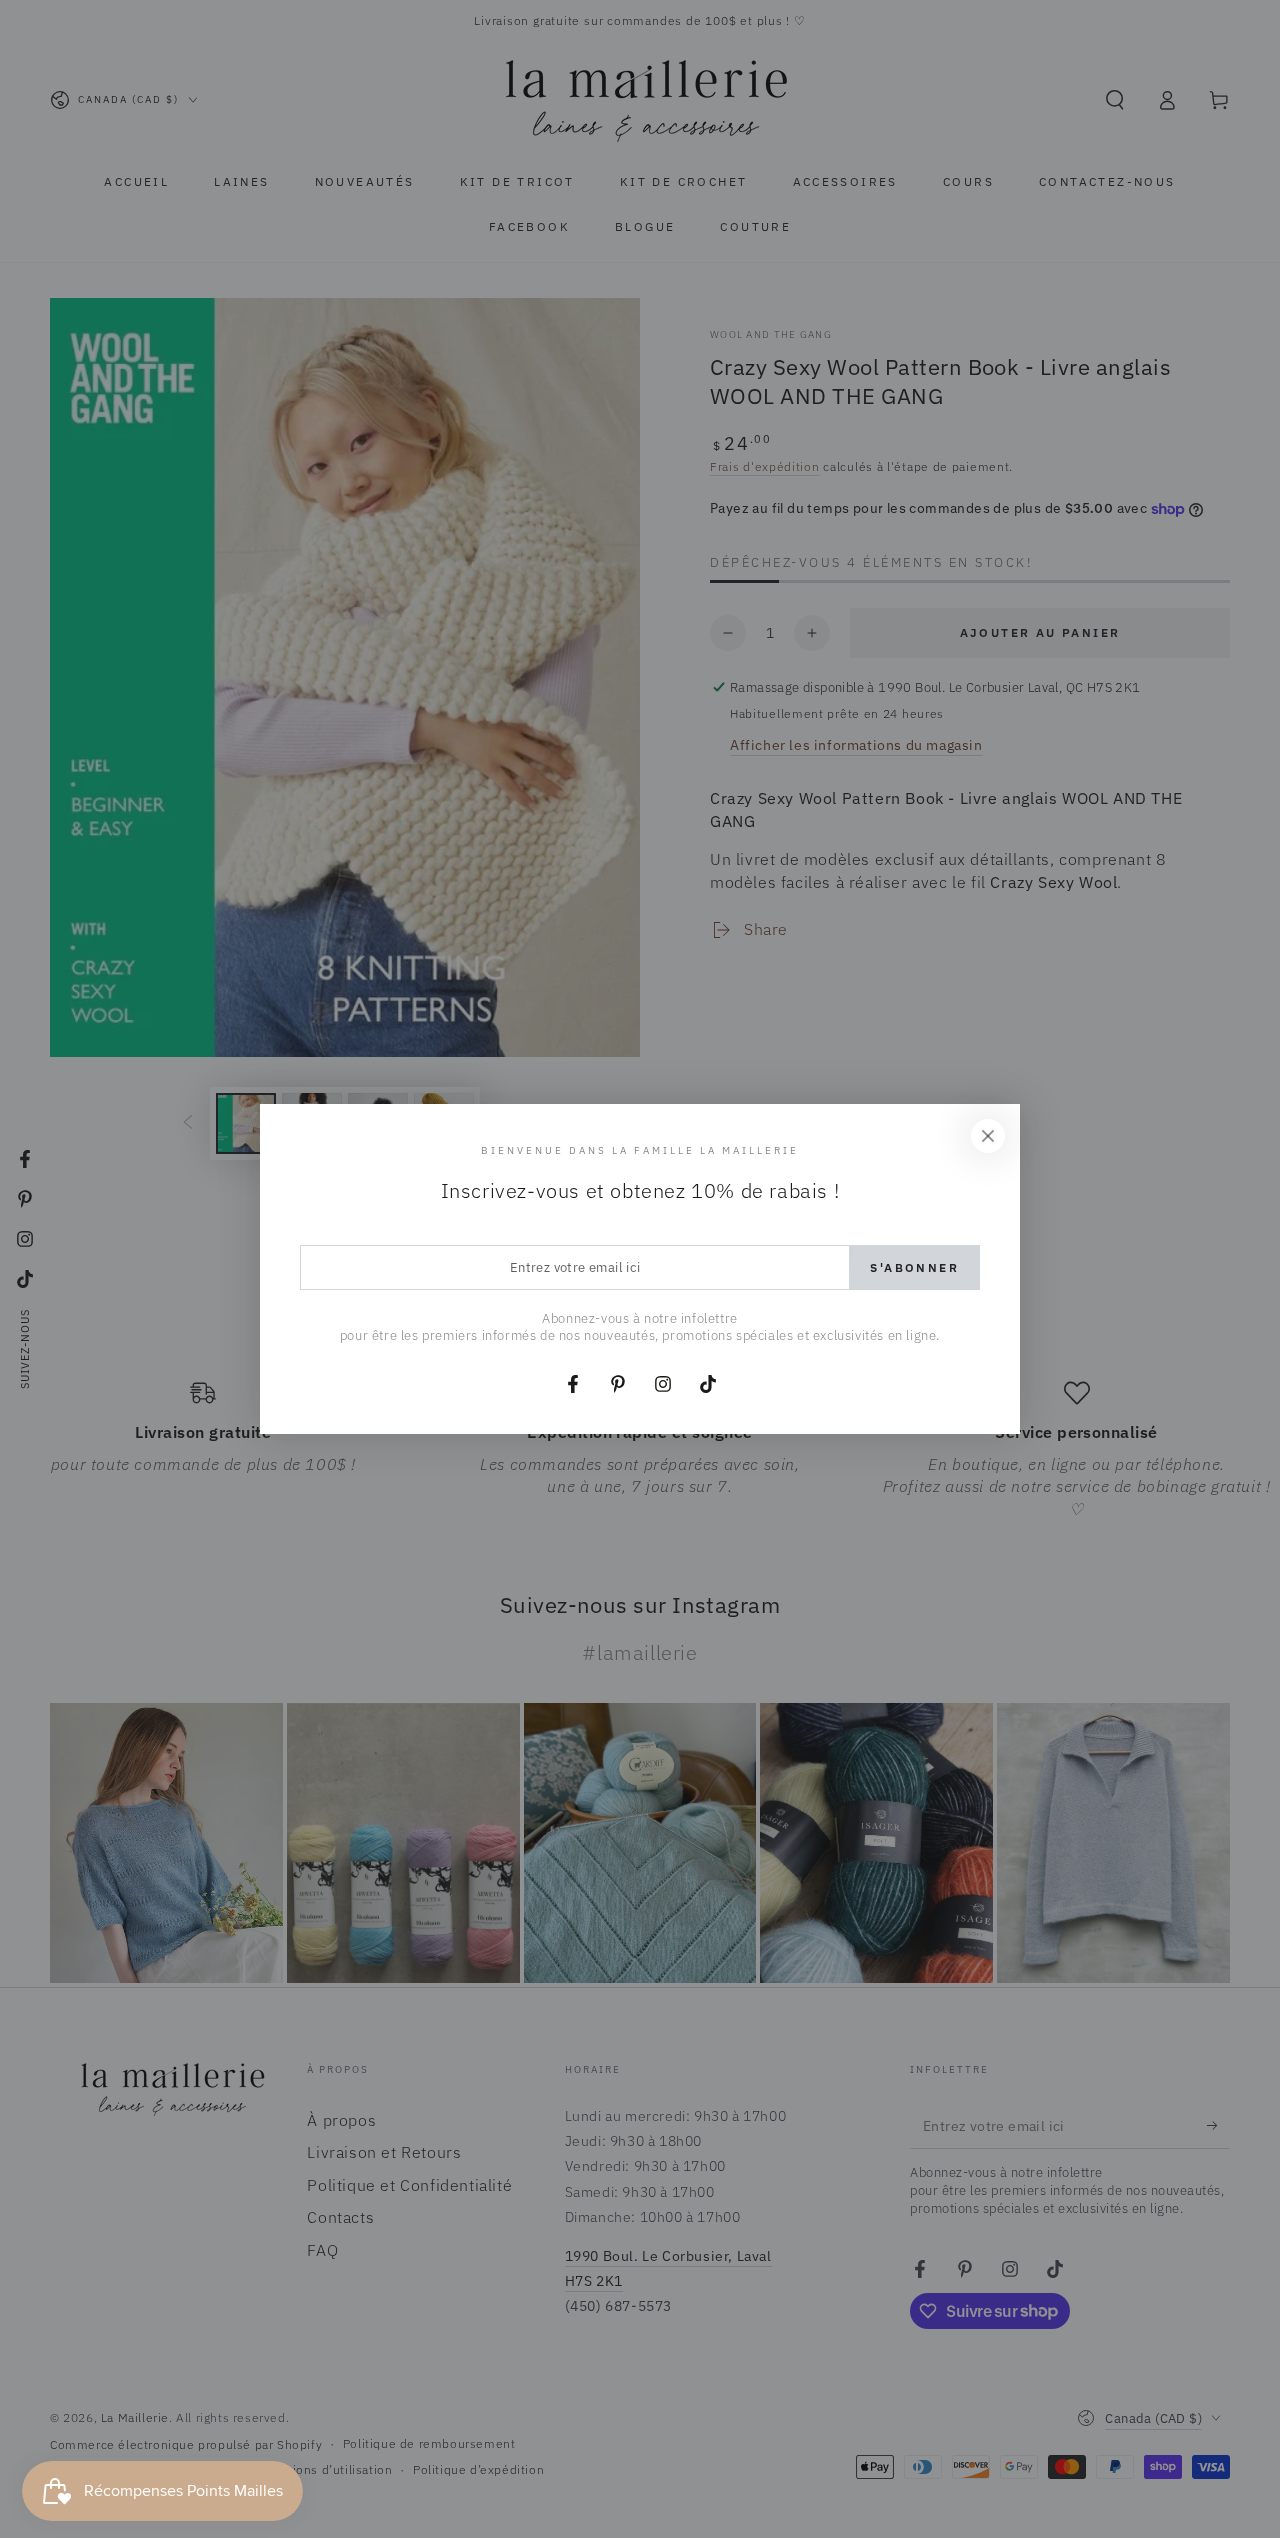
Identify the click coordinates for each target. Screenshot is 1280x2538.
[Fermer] (988, 1136)
